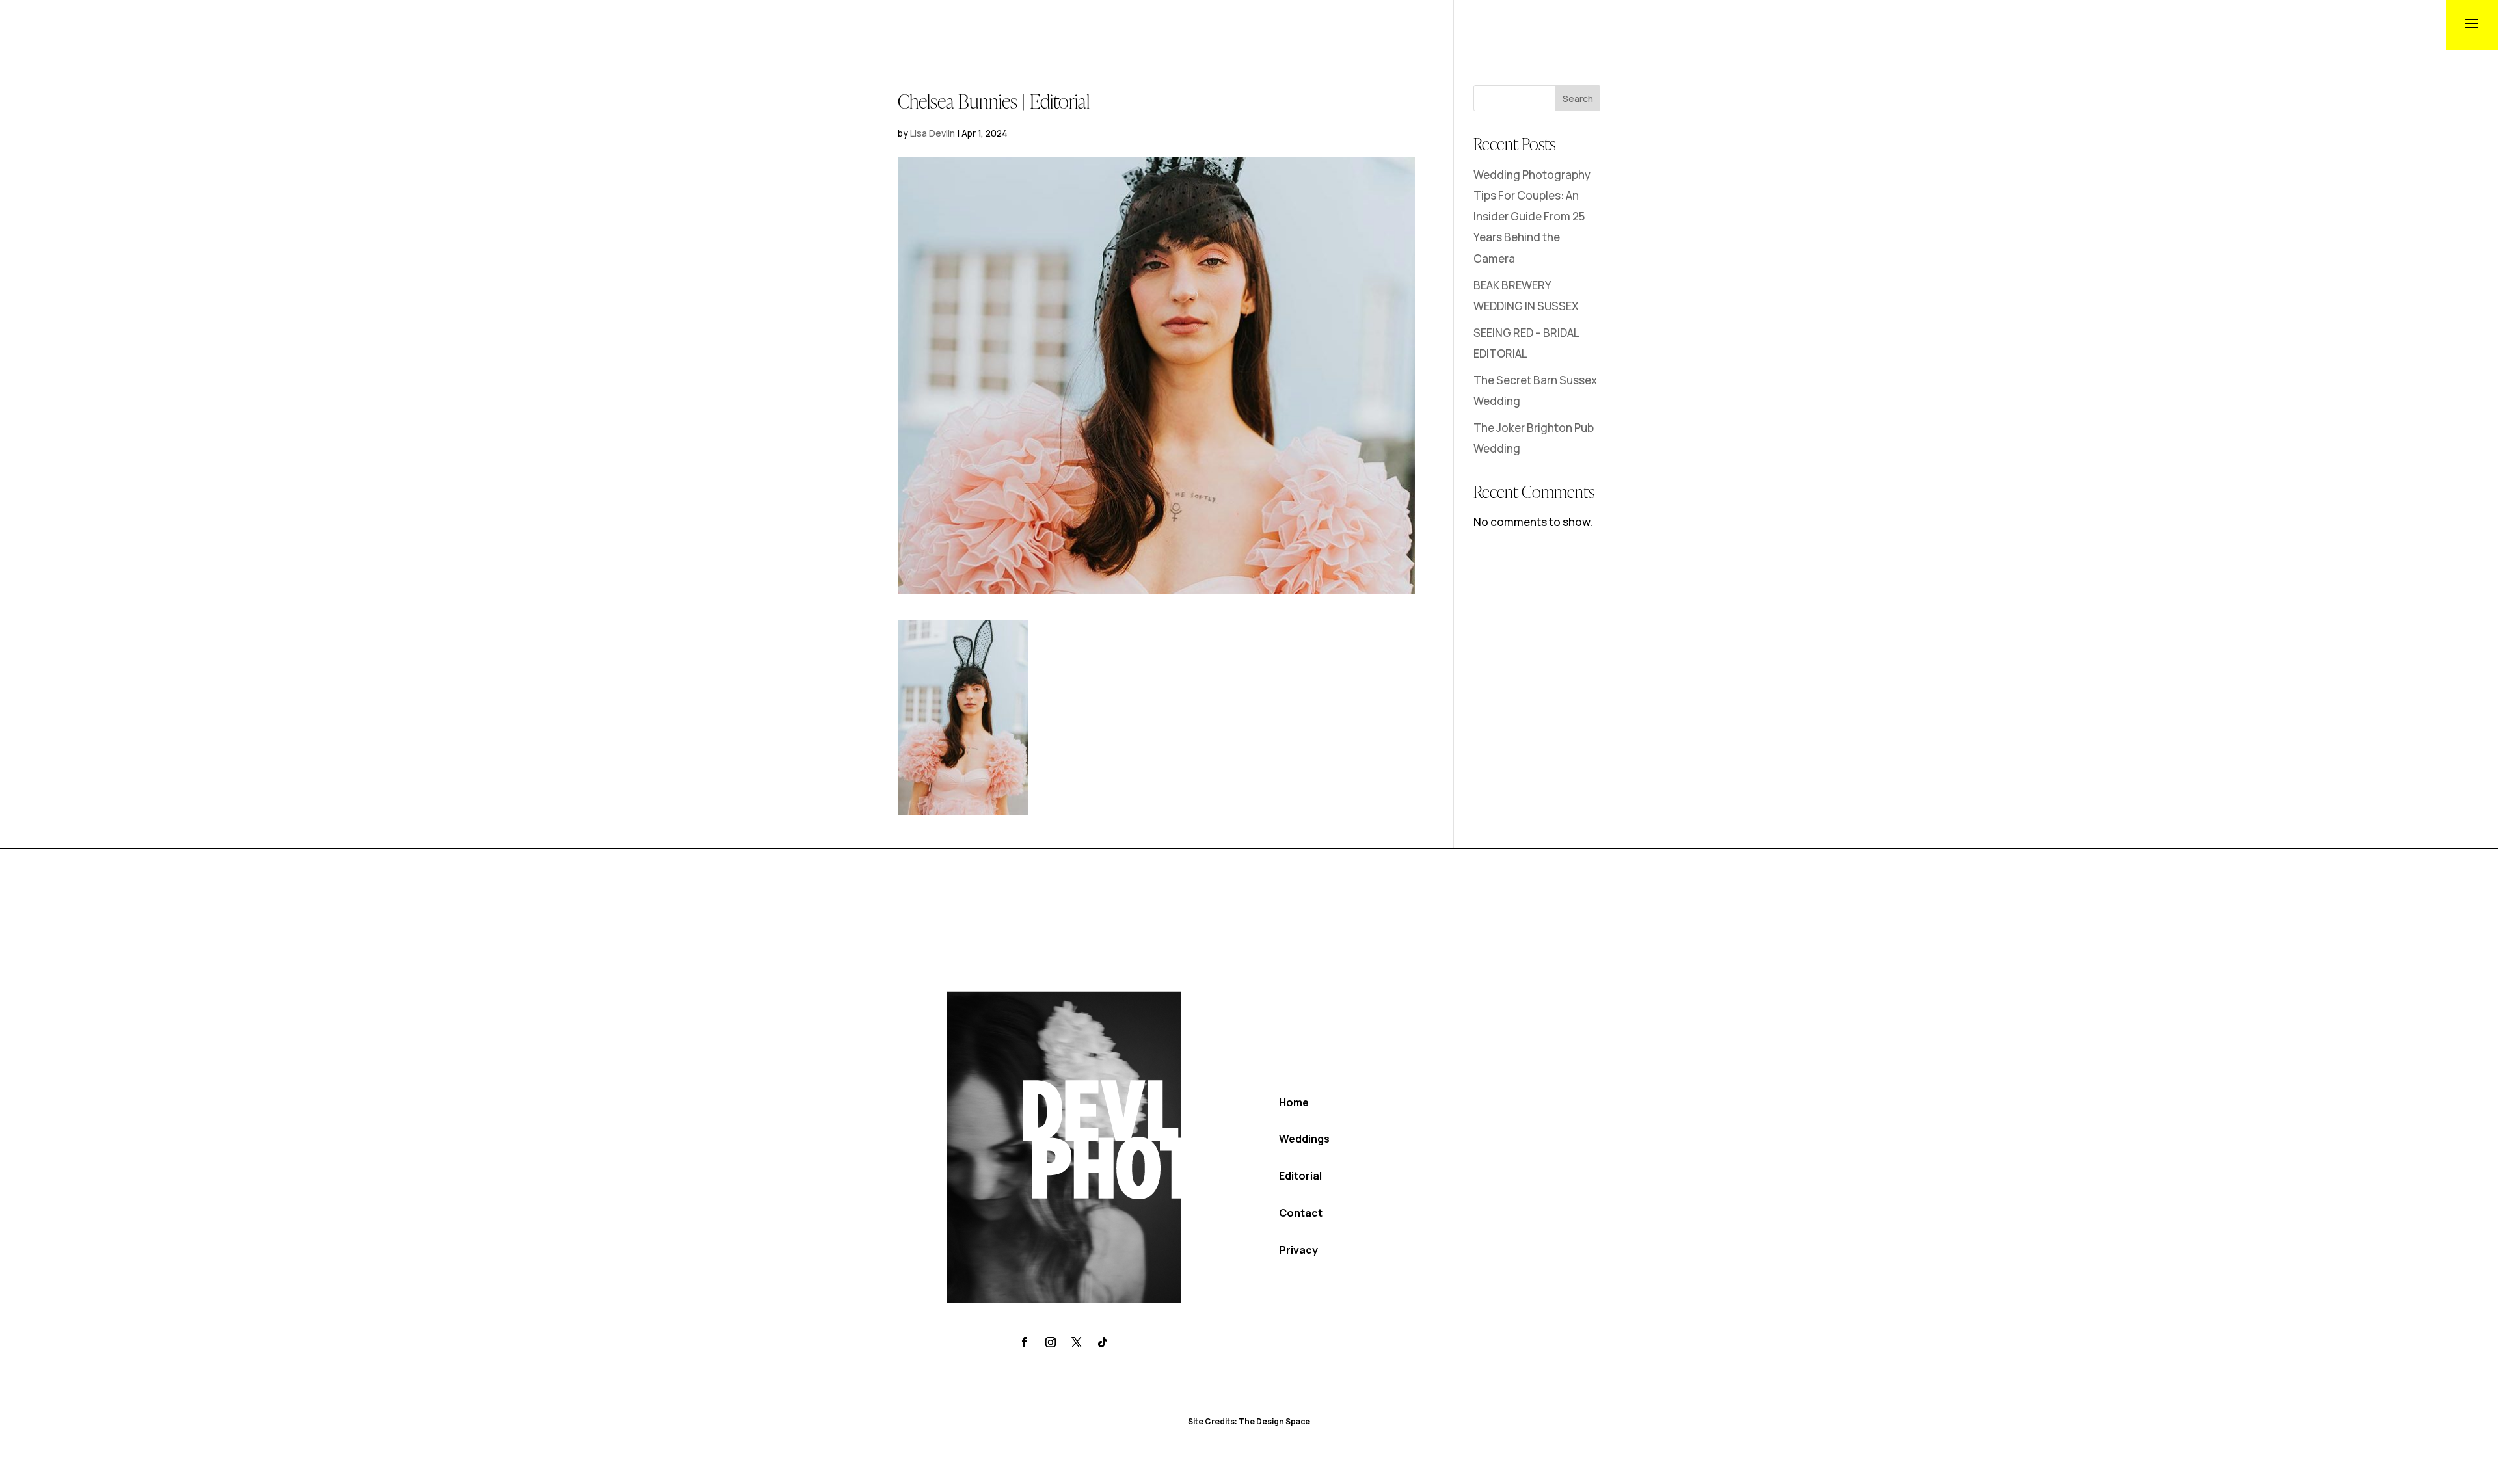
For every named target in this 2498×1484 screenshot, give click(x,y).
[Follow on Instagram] (1051, 1342)
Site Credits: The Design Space (1249, 1421)
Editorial (1300, 1176)
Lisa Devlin (933, 133)
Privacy (1298, 1250)
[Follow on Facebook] (1025, 1342)
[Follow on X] (1077, 1342)
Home (1294, 1102)
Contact (1301, 1213)
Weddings (1304, 1139)
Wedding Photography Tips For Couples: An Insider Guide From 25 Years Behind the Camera (1532, 217)
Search (1578, 99)
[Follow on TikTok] (1103, 1342)
